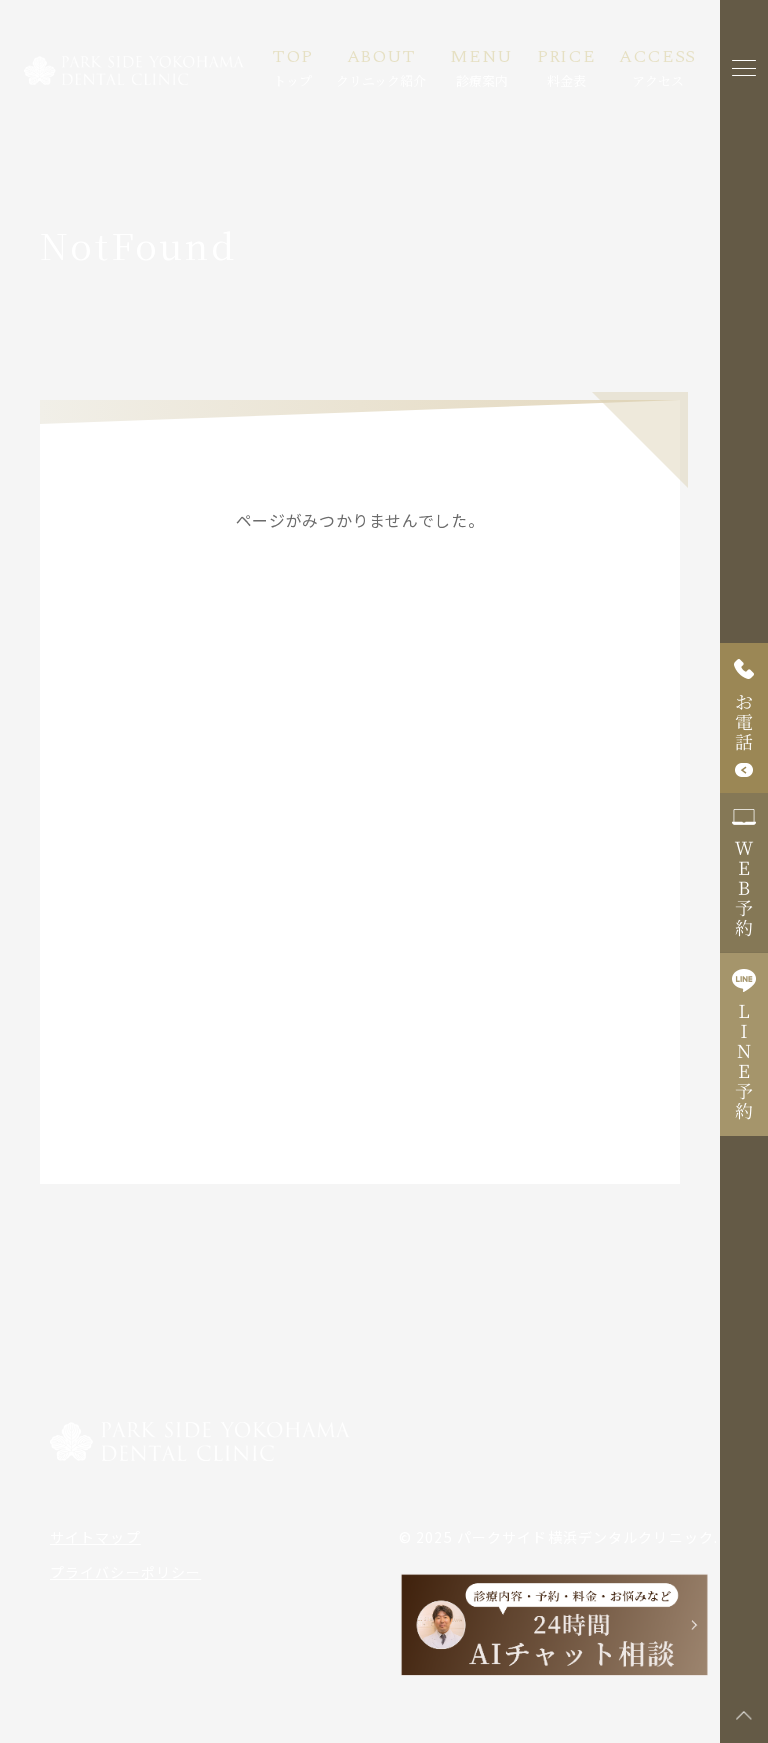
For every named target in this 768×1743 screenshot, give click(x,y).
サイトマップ (95, 1537)
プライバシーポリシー (125, 1572)
